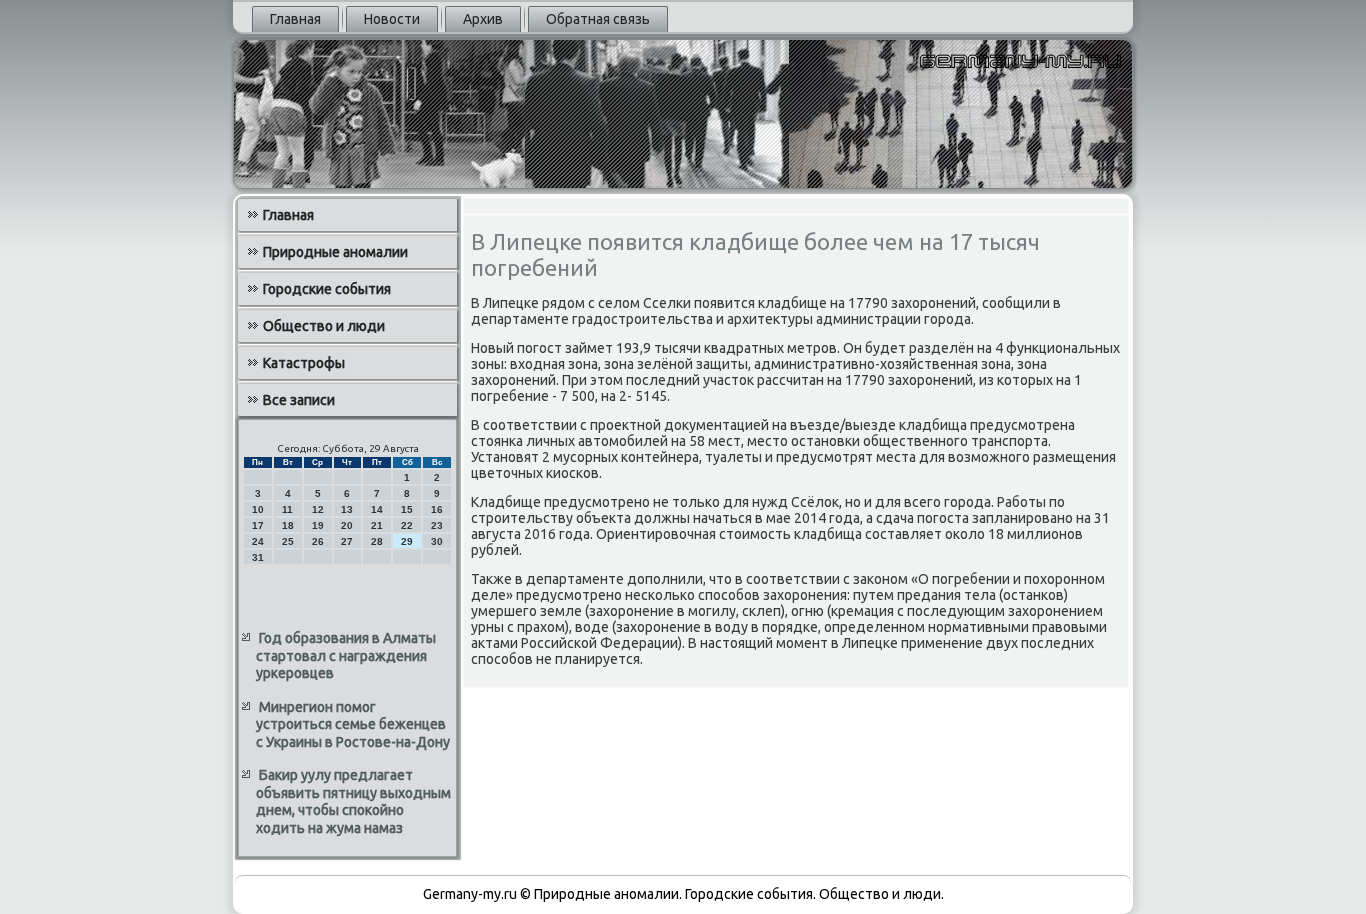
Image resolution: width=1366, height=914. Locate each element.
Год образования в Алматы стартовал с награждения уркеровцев (346, 655)
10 (258, 509)
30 (437, 541)
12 (318, 509)
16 (437, 509)
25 (288, 541)
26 (318, 541)
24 (258, 541)
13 (347, 509)
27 (347, 541)
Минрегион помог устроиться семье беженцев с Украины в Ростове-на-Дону (353, 724)
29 (407, 541)
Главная (295, 19)
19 (318, 525)
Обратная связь (598, 19)
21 (377, 525)
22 (407, 525)
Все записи (299, 400)
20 (347, 525)
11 (287, 509)
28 (377, 541)
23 (437, 525)
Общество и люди (324, 326)
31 (258, 557)
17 (258, 525)
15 (407, 509)
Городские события (327, 289)
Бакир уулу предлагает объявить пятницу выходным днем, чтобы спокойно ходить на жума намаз (353, 801)
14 (377, 509)
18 (288, 525)
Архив (483, 19)
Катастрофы (304, 363)
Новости (392, 19)
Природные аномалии (335, 252)
